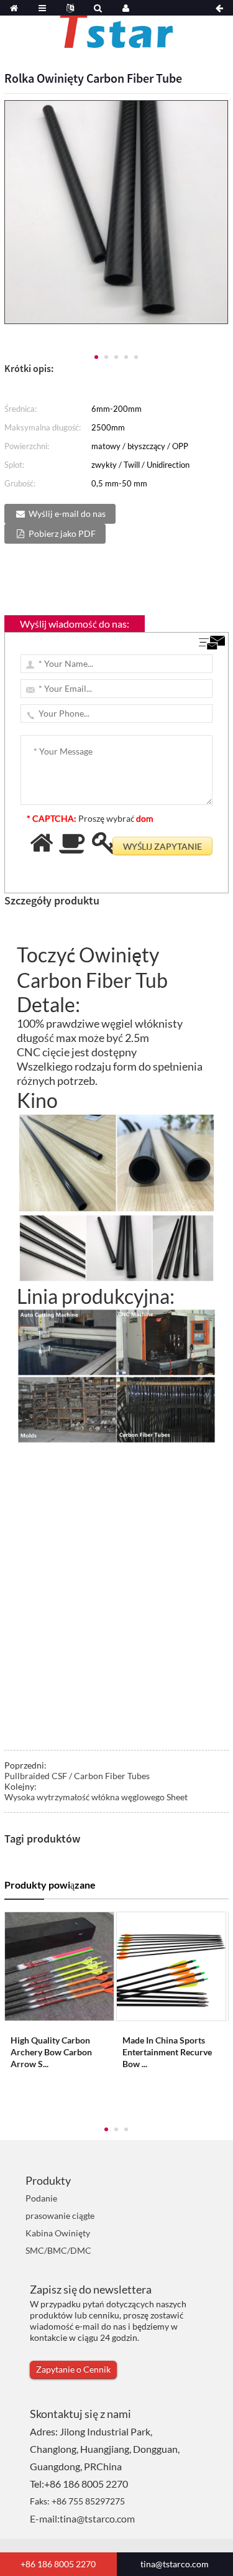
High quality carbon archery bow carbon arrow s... (51, 2052)
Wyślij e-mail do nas (67, 514)
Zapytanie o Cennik (73, 2369)
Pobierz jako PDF (62, 533)
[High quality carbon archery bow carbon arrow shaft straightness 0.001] (59, 1965)
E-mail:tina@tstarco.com (82, 2518)
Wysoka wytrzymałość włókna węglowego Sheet (96, 1797)
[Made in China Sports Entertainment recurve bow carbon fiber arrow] (171, 1965)
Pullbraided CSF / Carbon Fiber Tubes (77, 1776)
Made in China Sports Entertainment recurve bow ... (167, 2052)
